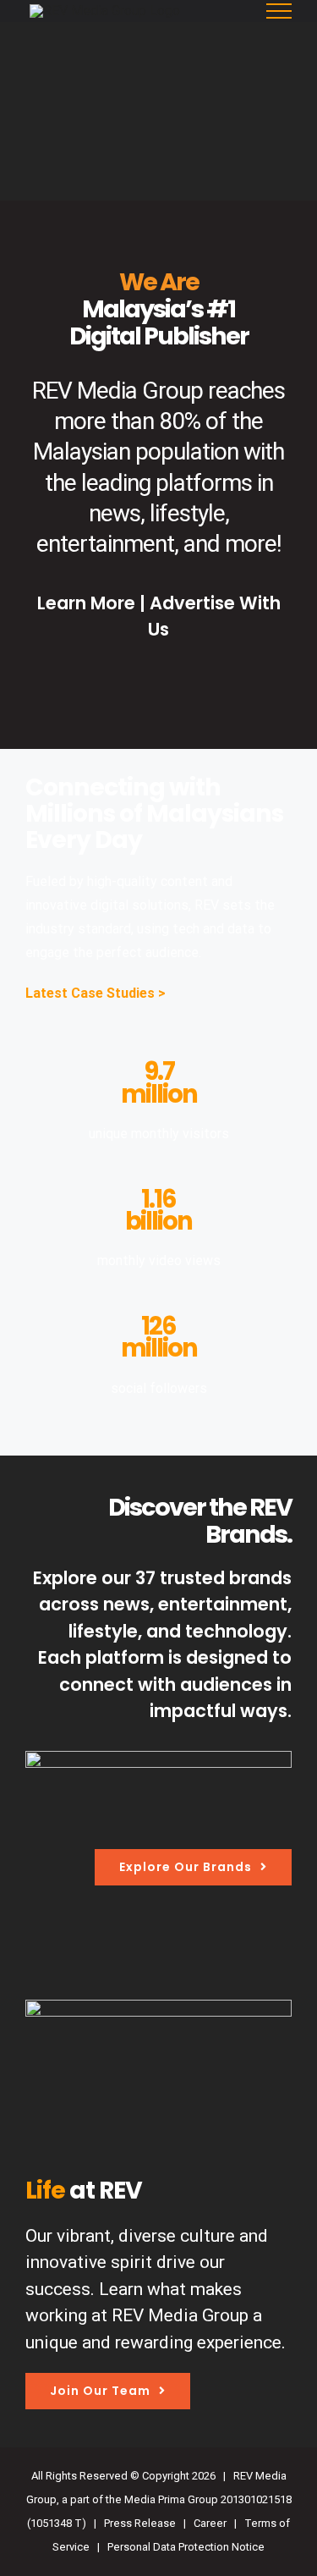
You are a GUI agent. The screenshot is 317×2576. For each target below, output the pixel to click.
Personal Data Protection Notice (186, 2547)
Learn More (88, 603)
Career (210, 2523)
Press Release (140, 2523)
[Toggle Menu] (279, 11)
